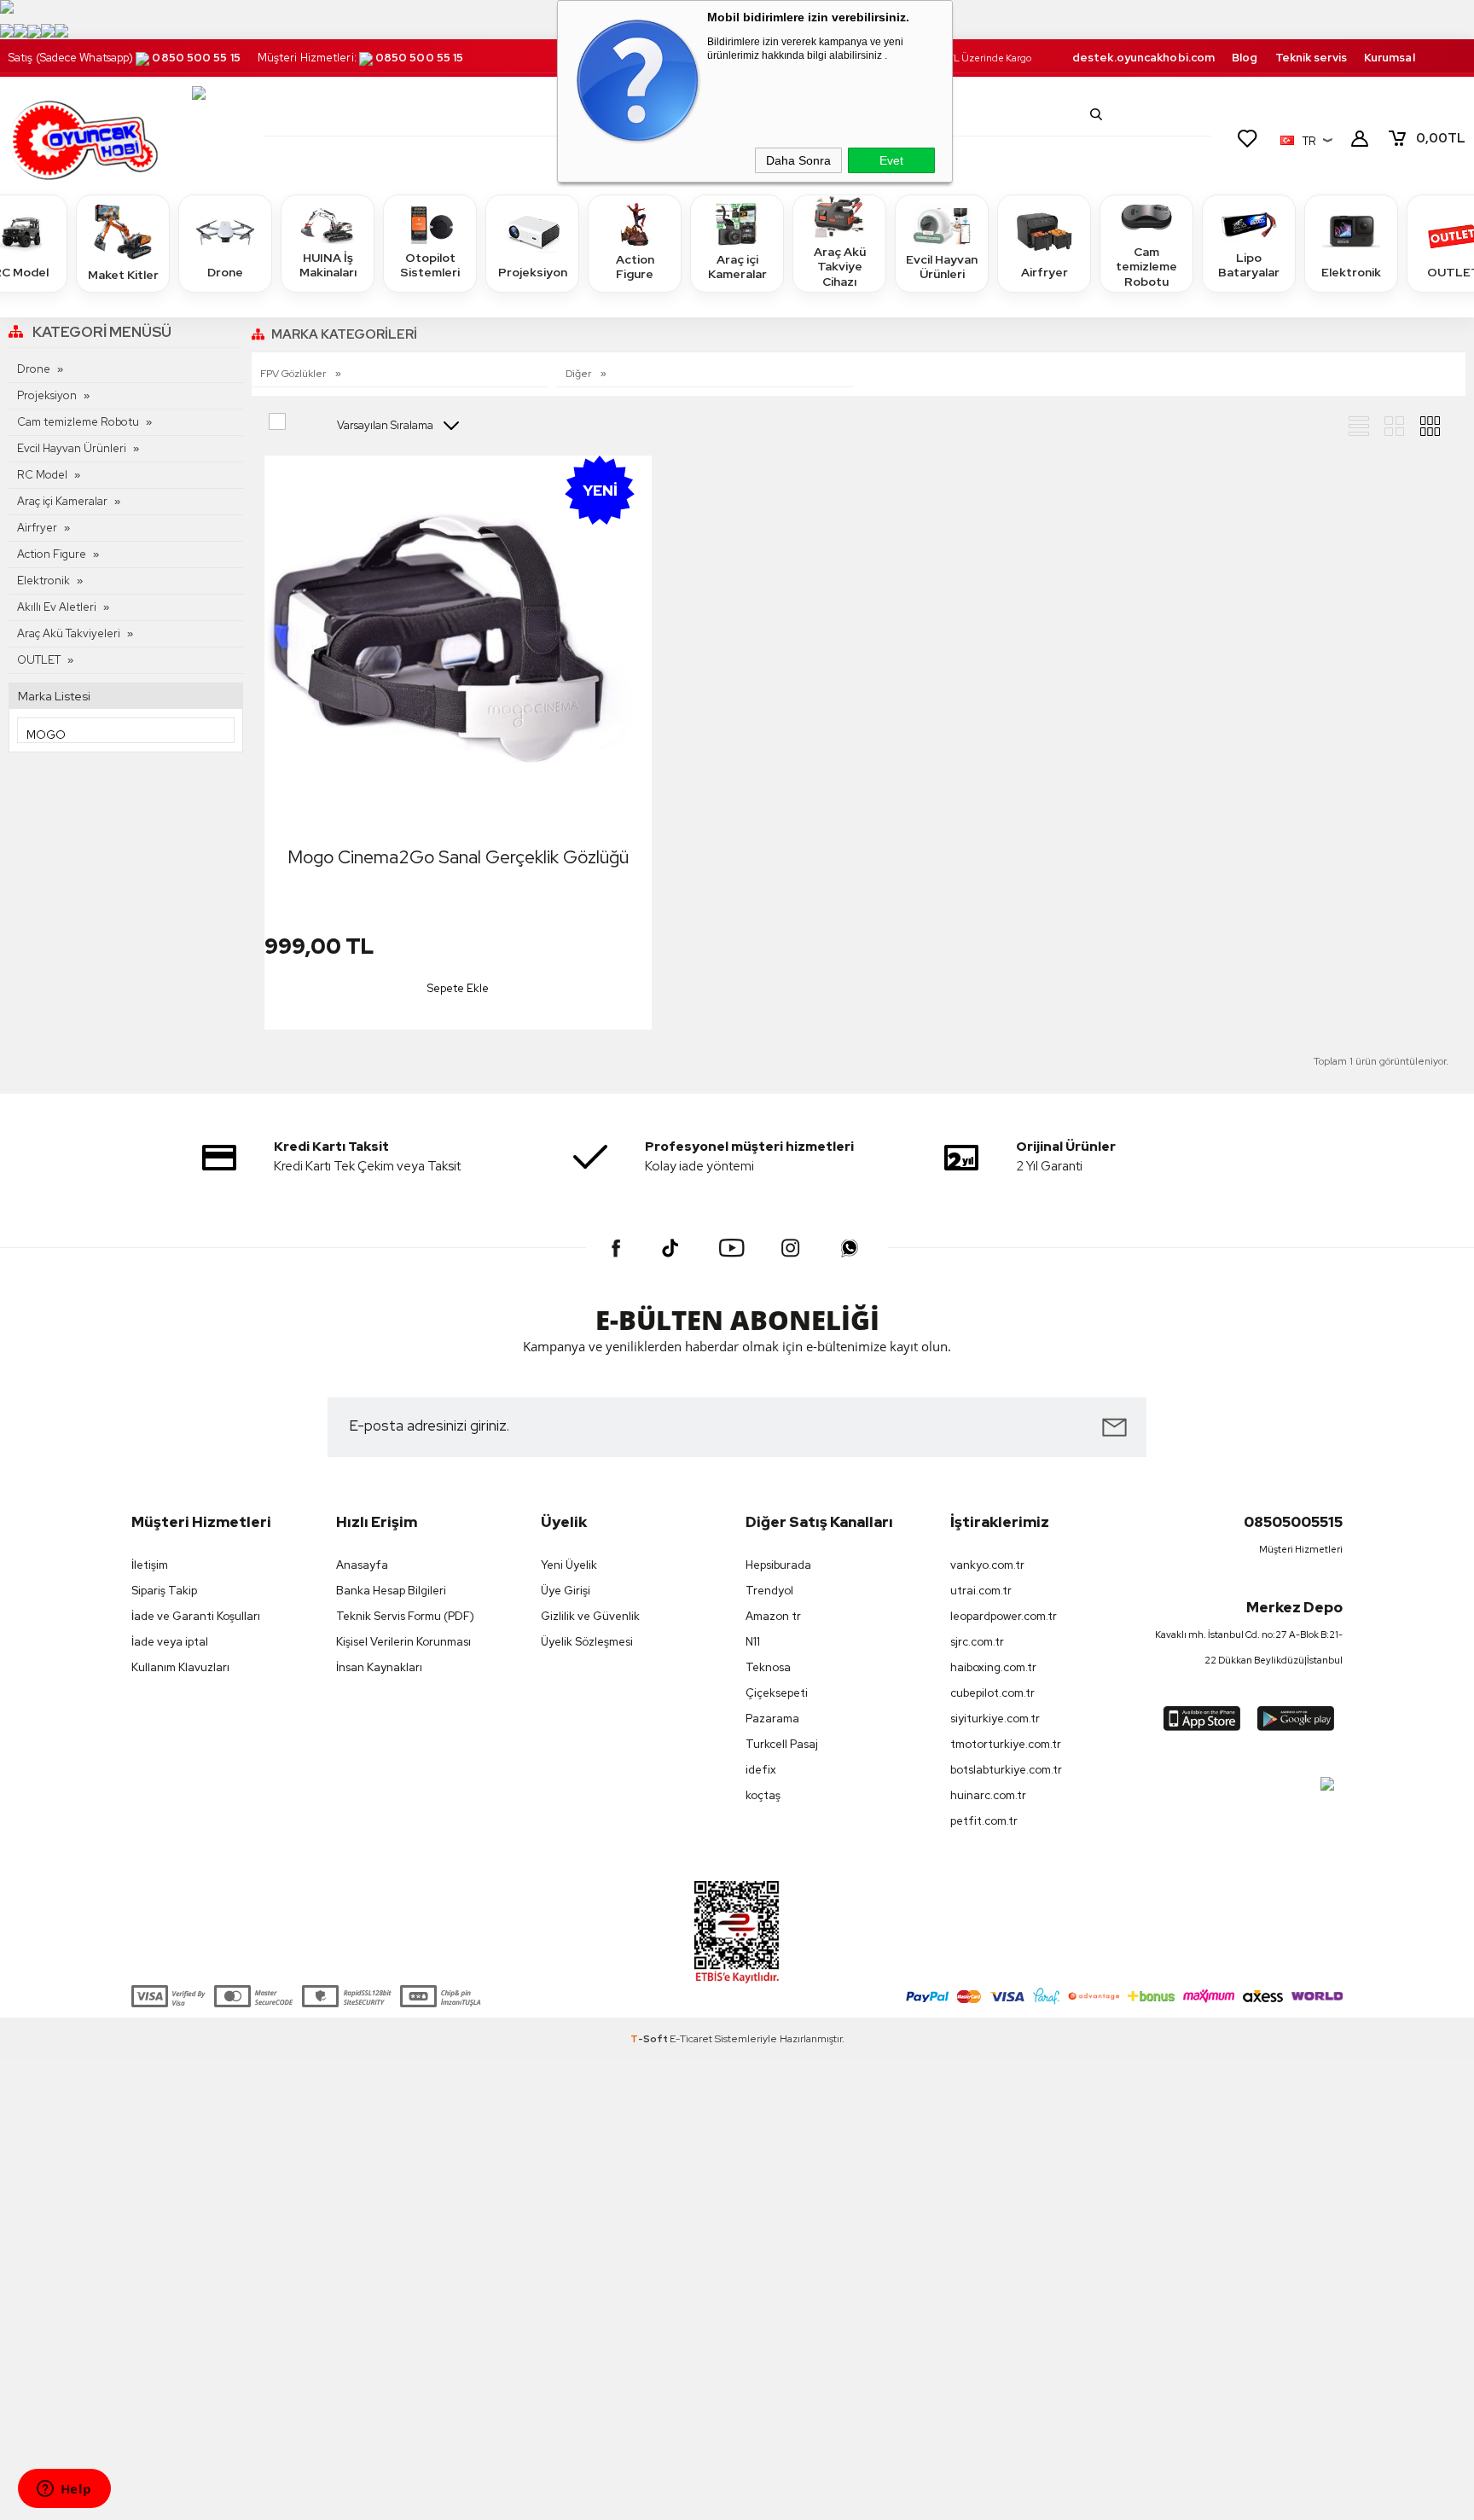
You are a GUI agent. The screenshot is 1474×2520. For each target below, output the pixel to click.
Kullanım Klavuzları (180, 1667)
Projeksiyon (533, 272)
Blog (1245, 58)
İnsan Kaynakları (379, 1667)
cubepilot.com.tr (992, 1693)
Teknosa (768, 1667)
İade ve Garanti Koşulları (196, 1616)
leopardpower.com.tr (1004, 1616)
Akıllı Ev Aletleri (57, 607)
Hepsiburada (778, 1565)
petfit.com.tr (984, 1821)
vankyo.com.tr (987, 1565)
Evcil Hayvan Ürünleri (942, 267)
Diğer (580, 374)
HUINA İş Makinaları (328, 265)
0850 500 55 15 (196, 58)
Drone (225, 272)
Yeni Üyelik (569, 1565)
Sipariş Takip (164, 1591)
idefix (761, 1770)
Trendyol (769, 1591)
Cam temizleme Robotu (1146, 267)
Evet (891, 160)
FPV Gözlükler (294, 374)
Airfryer (1045, 272)
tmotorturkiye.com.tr (1006, 1744)
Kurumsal (1390, 58)
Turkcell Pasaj (782, 1744)
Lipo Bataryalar (1249, 265)
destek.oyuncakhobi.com (1143, 58)
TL (1441, 138)
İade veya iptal (170, 1642)
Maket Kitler (123, 275)
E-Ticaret (691, 2039)
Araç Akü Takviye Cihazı (840, 267)
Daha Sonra (798, 160)
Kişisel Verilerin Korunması (403, 1642)
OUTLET (39, 660)
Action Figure (635, 267)
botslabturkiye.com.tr (1006, 1770)
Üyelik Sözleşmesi (587, 1642)
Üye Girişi (566, 1591)
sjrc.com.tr (977, 1642)
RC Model (42, 475)
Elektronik (1351, 272)
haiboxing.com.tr (993, 1667)
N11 (753, 1642)
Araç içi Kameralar (737, 267)
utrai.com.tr (981, 1591)
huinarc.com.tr (988, 1795)
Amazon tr (773, 1616)
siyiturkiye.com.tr (995, 1719)
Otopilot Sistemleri (430, 265)
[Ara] (1096, 114)
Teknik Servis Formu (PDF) (405, 1616)
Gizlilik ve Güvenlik (590, 1616)
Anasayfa (362, 1565)
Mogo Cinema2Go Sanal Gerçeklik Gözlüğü (458, 857)
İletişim (150, 1565)
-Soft (650, 2039)
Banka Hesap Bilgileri (391, 1591)
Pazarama (772, 1719)
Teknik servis (1311, 58)
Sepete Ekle (458, 988)
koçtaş (763, 1795)
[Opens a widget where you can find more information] (64, 2490)
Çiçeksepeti (777, 1693)
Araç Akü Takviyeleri (69, 633)
